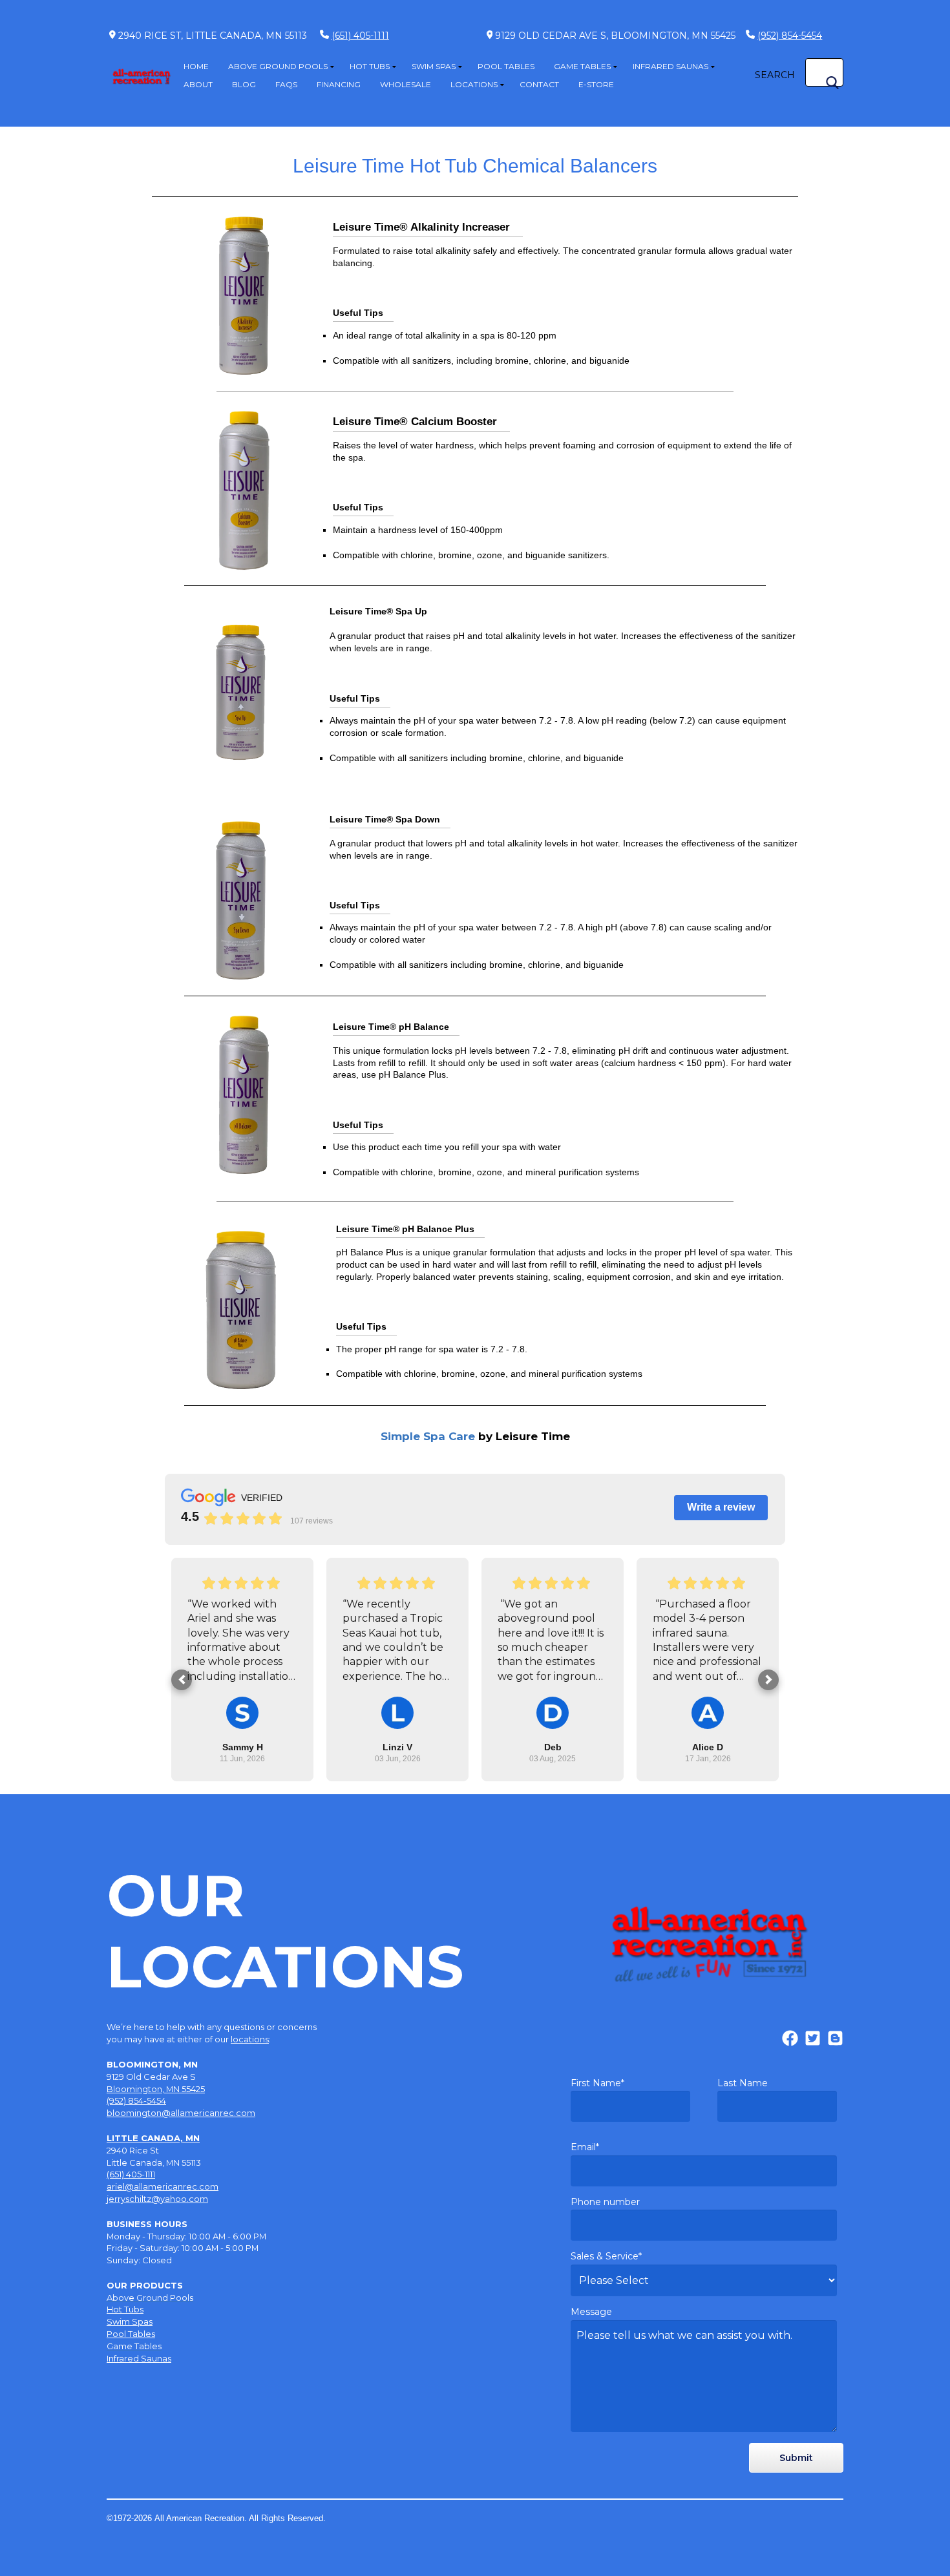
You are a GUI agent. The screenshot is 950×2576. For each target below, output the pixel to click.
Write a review (721, 1507)
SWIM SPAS (434, 66)
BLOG (244, 84)
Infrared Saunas (139, 2358)
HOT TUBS (370, 66)
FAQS (286, 84)
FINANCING (339, 84)
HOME (196, 66)
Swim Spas (130, 2321)
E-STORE (596, 84)
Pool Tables (131, 2334)
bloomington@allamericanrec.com (181, 2113)
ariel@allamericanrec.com (163, 2186)
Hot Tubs (125, 2309)
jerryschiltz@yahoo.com (157, 2199)
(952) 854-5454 (790, 36)
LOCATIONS (474, 84)
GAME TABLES (582, 66)
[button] (182, 1680)
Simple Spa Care (475, 1436)
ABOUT (198, 84)
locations (250, 2039)
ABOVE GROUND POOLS (278, 66)
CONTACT (539, 84)
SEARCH (775, 75)
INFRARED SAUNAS (670, 66)
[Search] (832, 83)
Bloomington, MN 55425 (156, 2089)
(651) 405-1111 (360, 36)
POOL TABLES (506, 66)
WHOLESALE (406, 84)
